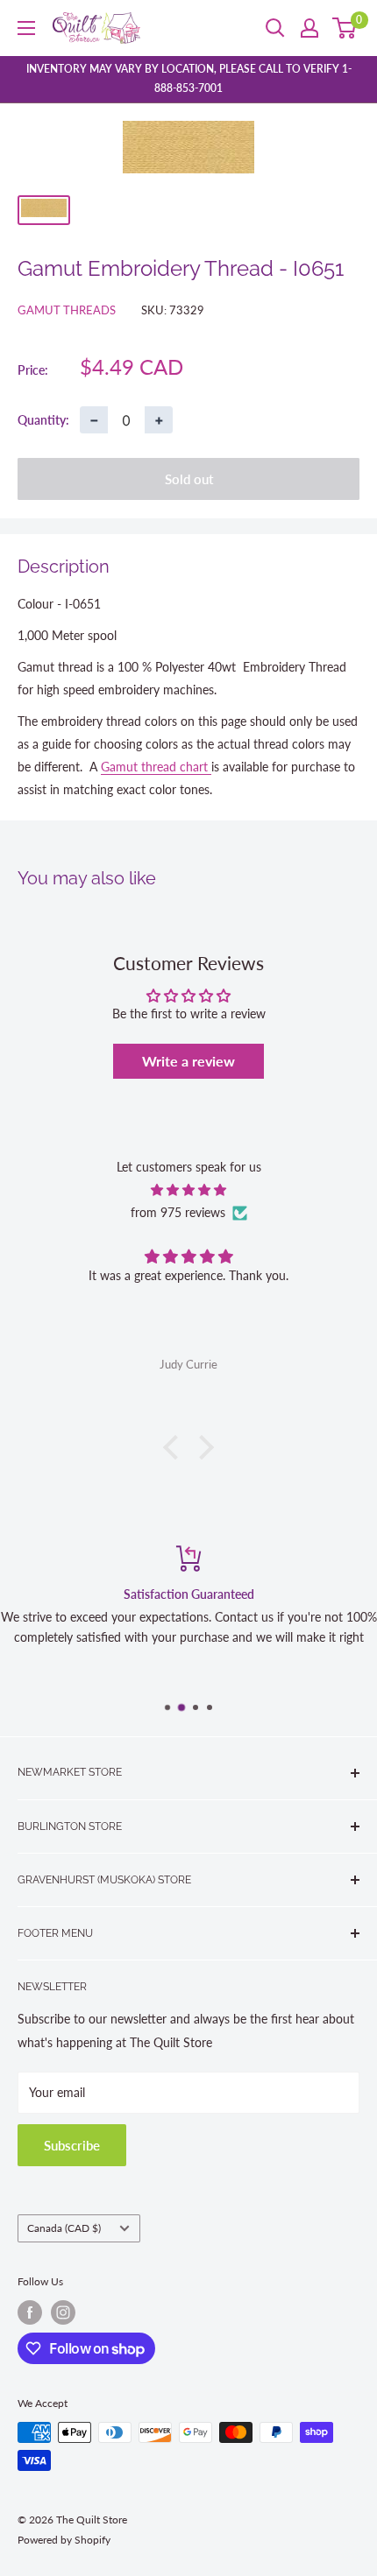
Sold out (189, 479)
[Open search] (275, 28)
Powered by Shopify (64, 2540)
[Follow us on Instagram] (63, 2312)
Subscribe (72, 2145)
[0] (345, 28)
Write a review (188, 1061)
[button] (175, 1446)
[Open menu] (26, 28)
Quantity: (43, 420)
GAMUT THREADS (67, 310)
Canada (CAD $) (64, 2228)
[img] (188, 1190)
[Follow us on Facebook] (30, 2312)
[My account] (309, 28)
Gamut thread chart (156, 767)
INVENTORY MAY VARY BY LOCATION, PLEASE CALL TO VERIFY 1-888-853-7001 (189, 78)
